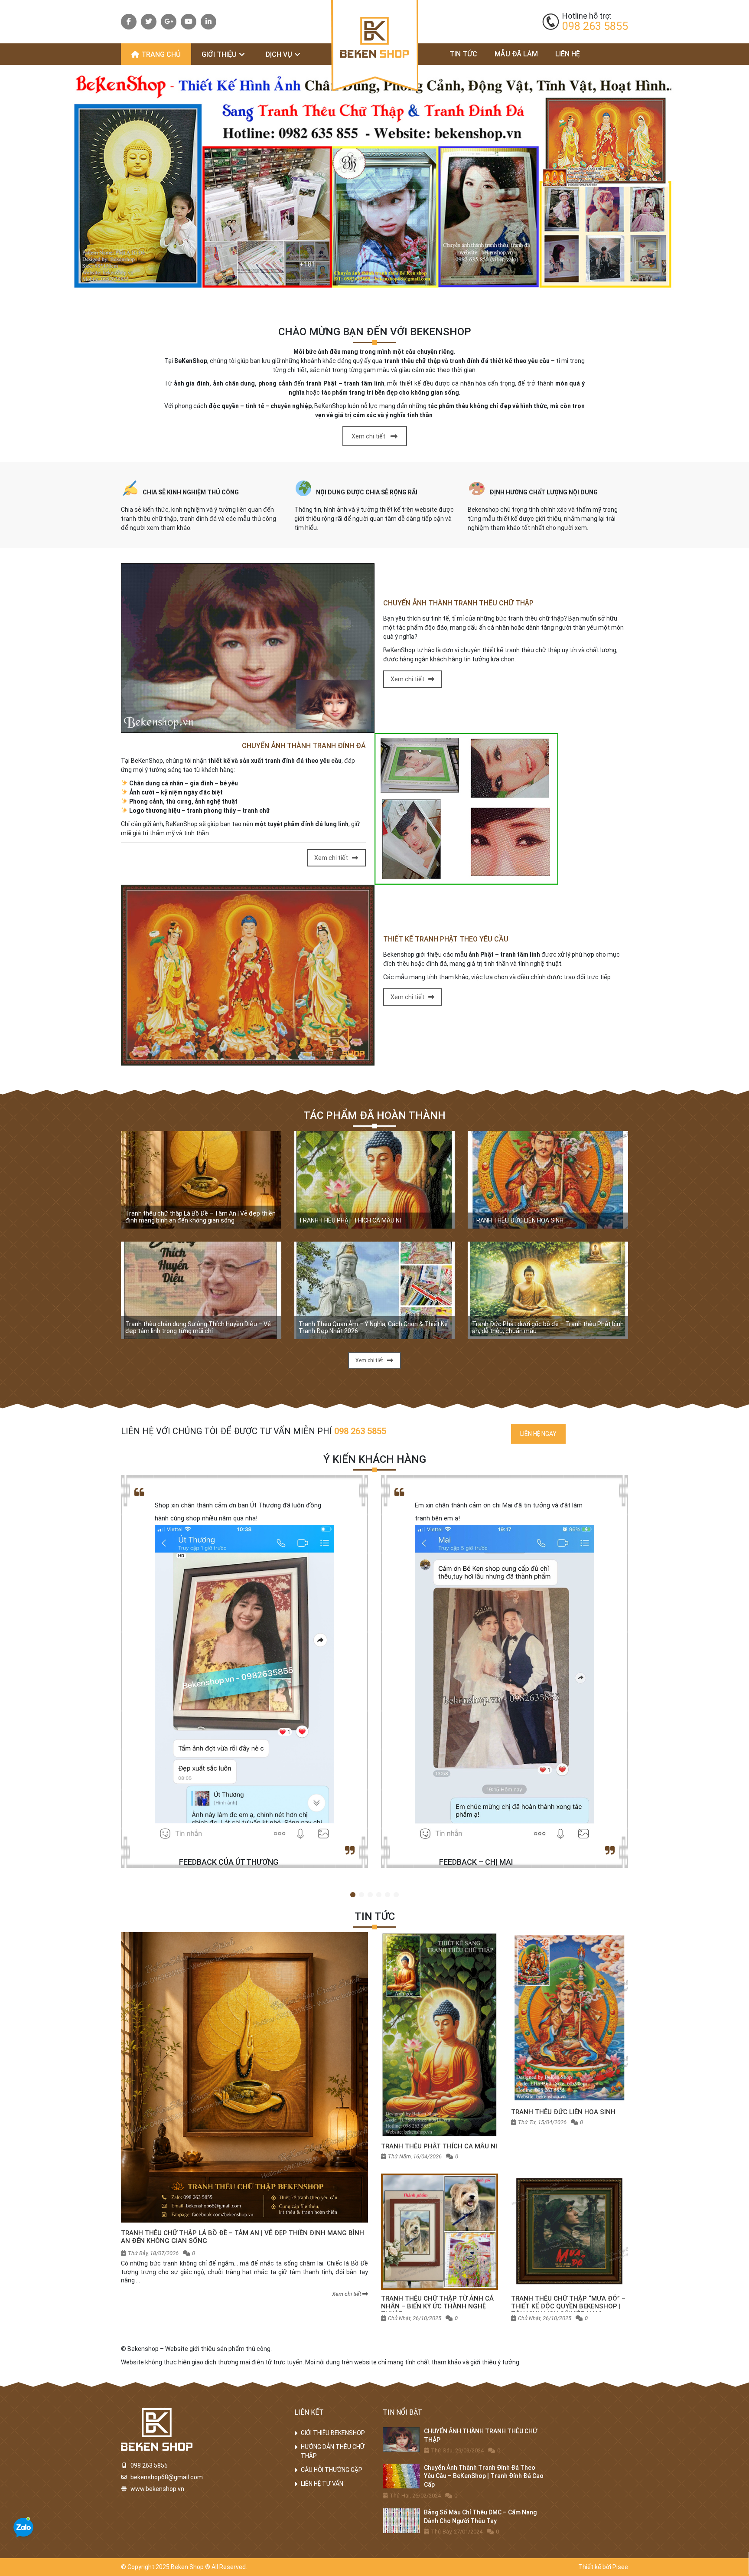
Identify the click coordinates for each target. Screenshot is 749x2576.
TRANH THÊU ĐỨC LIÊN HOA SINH (518, 1221)
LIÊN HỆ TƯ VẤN (322, 2484)
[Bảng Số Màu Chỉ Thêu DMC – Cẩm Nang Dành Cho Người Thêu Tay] (401, 2521)
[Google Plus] (169, 22)
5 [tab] (388, 1895)
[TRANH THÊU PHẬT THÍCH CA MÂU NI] (374, 1180)
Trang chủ (161, 54)
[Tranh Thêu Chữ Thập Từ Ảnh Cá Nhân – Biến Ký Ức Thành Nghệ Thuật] (440, 2232)
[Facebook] (129, 22)
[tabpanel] (244, 1671)
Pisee (620, 2567)
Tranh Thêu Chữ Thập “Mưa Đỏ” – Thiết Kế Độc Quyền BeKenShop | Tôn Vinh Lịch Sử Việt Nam (568, 2306)
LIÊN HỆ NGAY (538, 1434)
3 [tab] (370, 1895)
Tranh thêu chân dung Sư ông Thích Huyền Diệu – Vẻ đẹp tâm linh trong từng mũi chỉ (198, 1328)
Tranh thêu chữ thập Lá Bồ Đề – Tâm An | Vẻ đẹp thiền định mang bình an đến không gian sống (200, 1217)
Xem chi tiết (368, 436)
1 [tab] (353, 1895)
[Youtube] (189, 22)
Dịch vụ (279, 54)
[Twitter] (149, 22)
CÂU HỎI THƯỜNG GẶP (332, 2470)
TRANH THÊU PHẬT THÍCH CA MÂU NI (350, 1221)
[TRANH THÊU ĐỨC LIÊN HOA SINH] (548, 1180)
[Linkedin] (208, 22)
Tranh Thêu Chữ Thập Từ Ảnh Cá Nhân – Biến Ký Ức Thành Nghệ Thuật (437, 2307)
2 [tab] (361, 1895)
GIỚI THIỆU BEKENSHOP (333, 2433)
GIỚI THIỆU (219, 54)
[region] (374, 180)
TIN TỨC (463, 54)
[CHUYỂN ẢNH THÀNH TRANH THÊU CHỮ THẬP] (401, 2440)
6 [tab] (396, 1895)
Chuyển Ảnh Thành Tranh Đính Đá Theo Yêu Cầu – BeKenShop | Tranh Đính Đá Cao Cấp (484, 2476)
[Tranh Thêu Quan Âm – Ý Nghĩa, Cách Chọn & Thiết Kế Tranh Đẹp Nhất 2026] (374, 1290)
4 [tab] (379, 1895)
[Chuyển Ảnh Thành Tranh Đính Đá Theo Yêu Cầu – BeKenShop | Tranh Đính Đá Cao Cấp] (401, 2476)
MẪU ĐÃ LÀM (516, 54)
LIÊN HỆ (568, 54)
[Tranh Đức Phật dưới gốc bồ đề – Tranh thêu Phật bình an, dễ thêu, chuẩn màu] (548, 1290)
